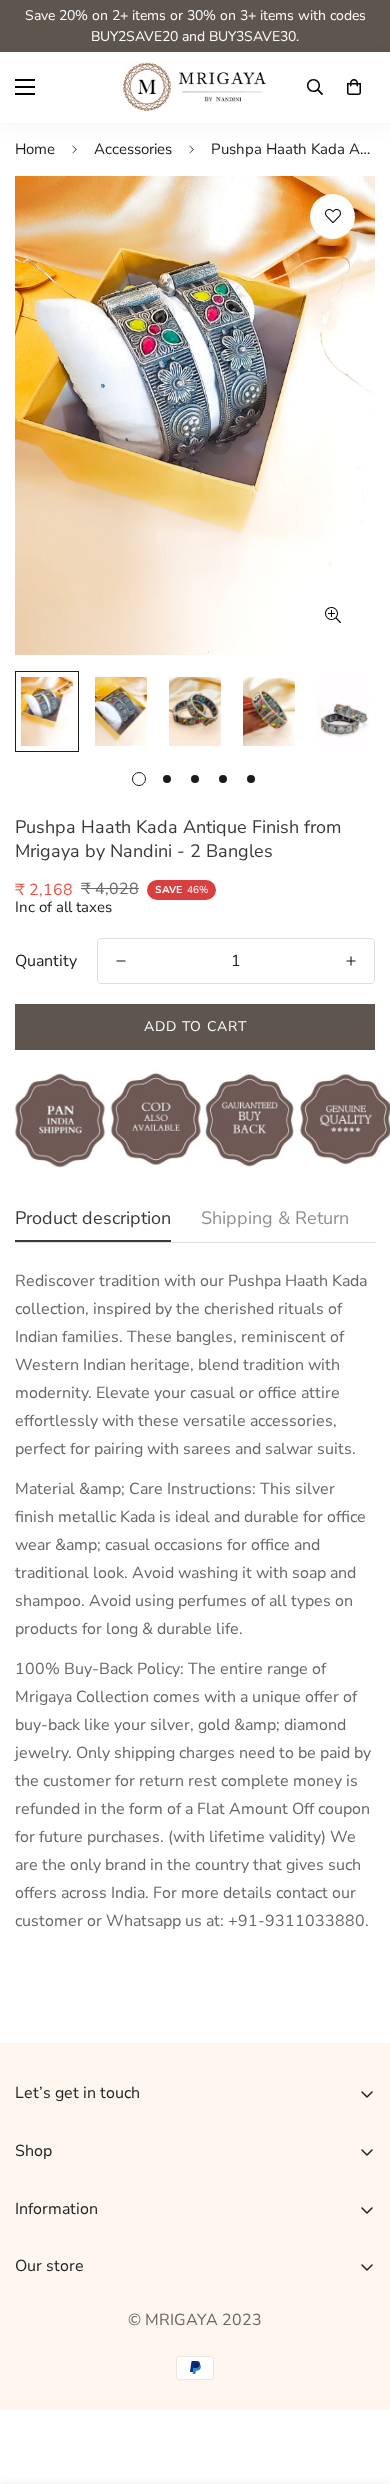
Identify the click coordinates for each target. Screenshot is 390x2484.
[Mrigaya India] (195, 87)
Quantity (46, 961)
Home (35, 149)
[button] (354, 87)
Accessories (133, 149)
